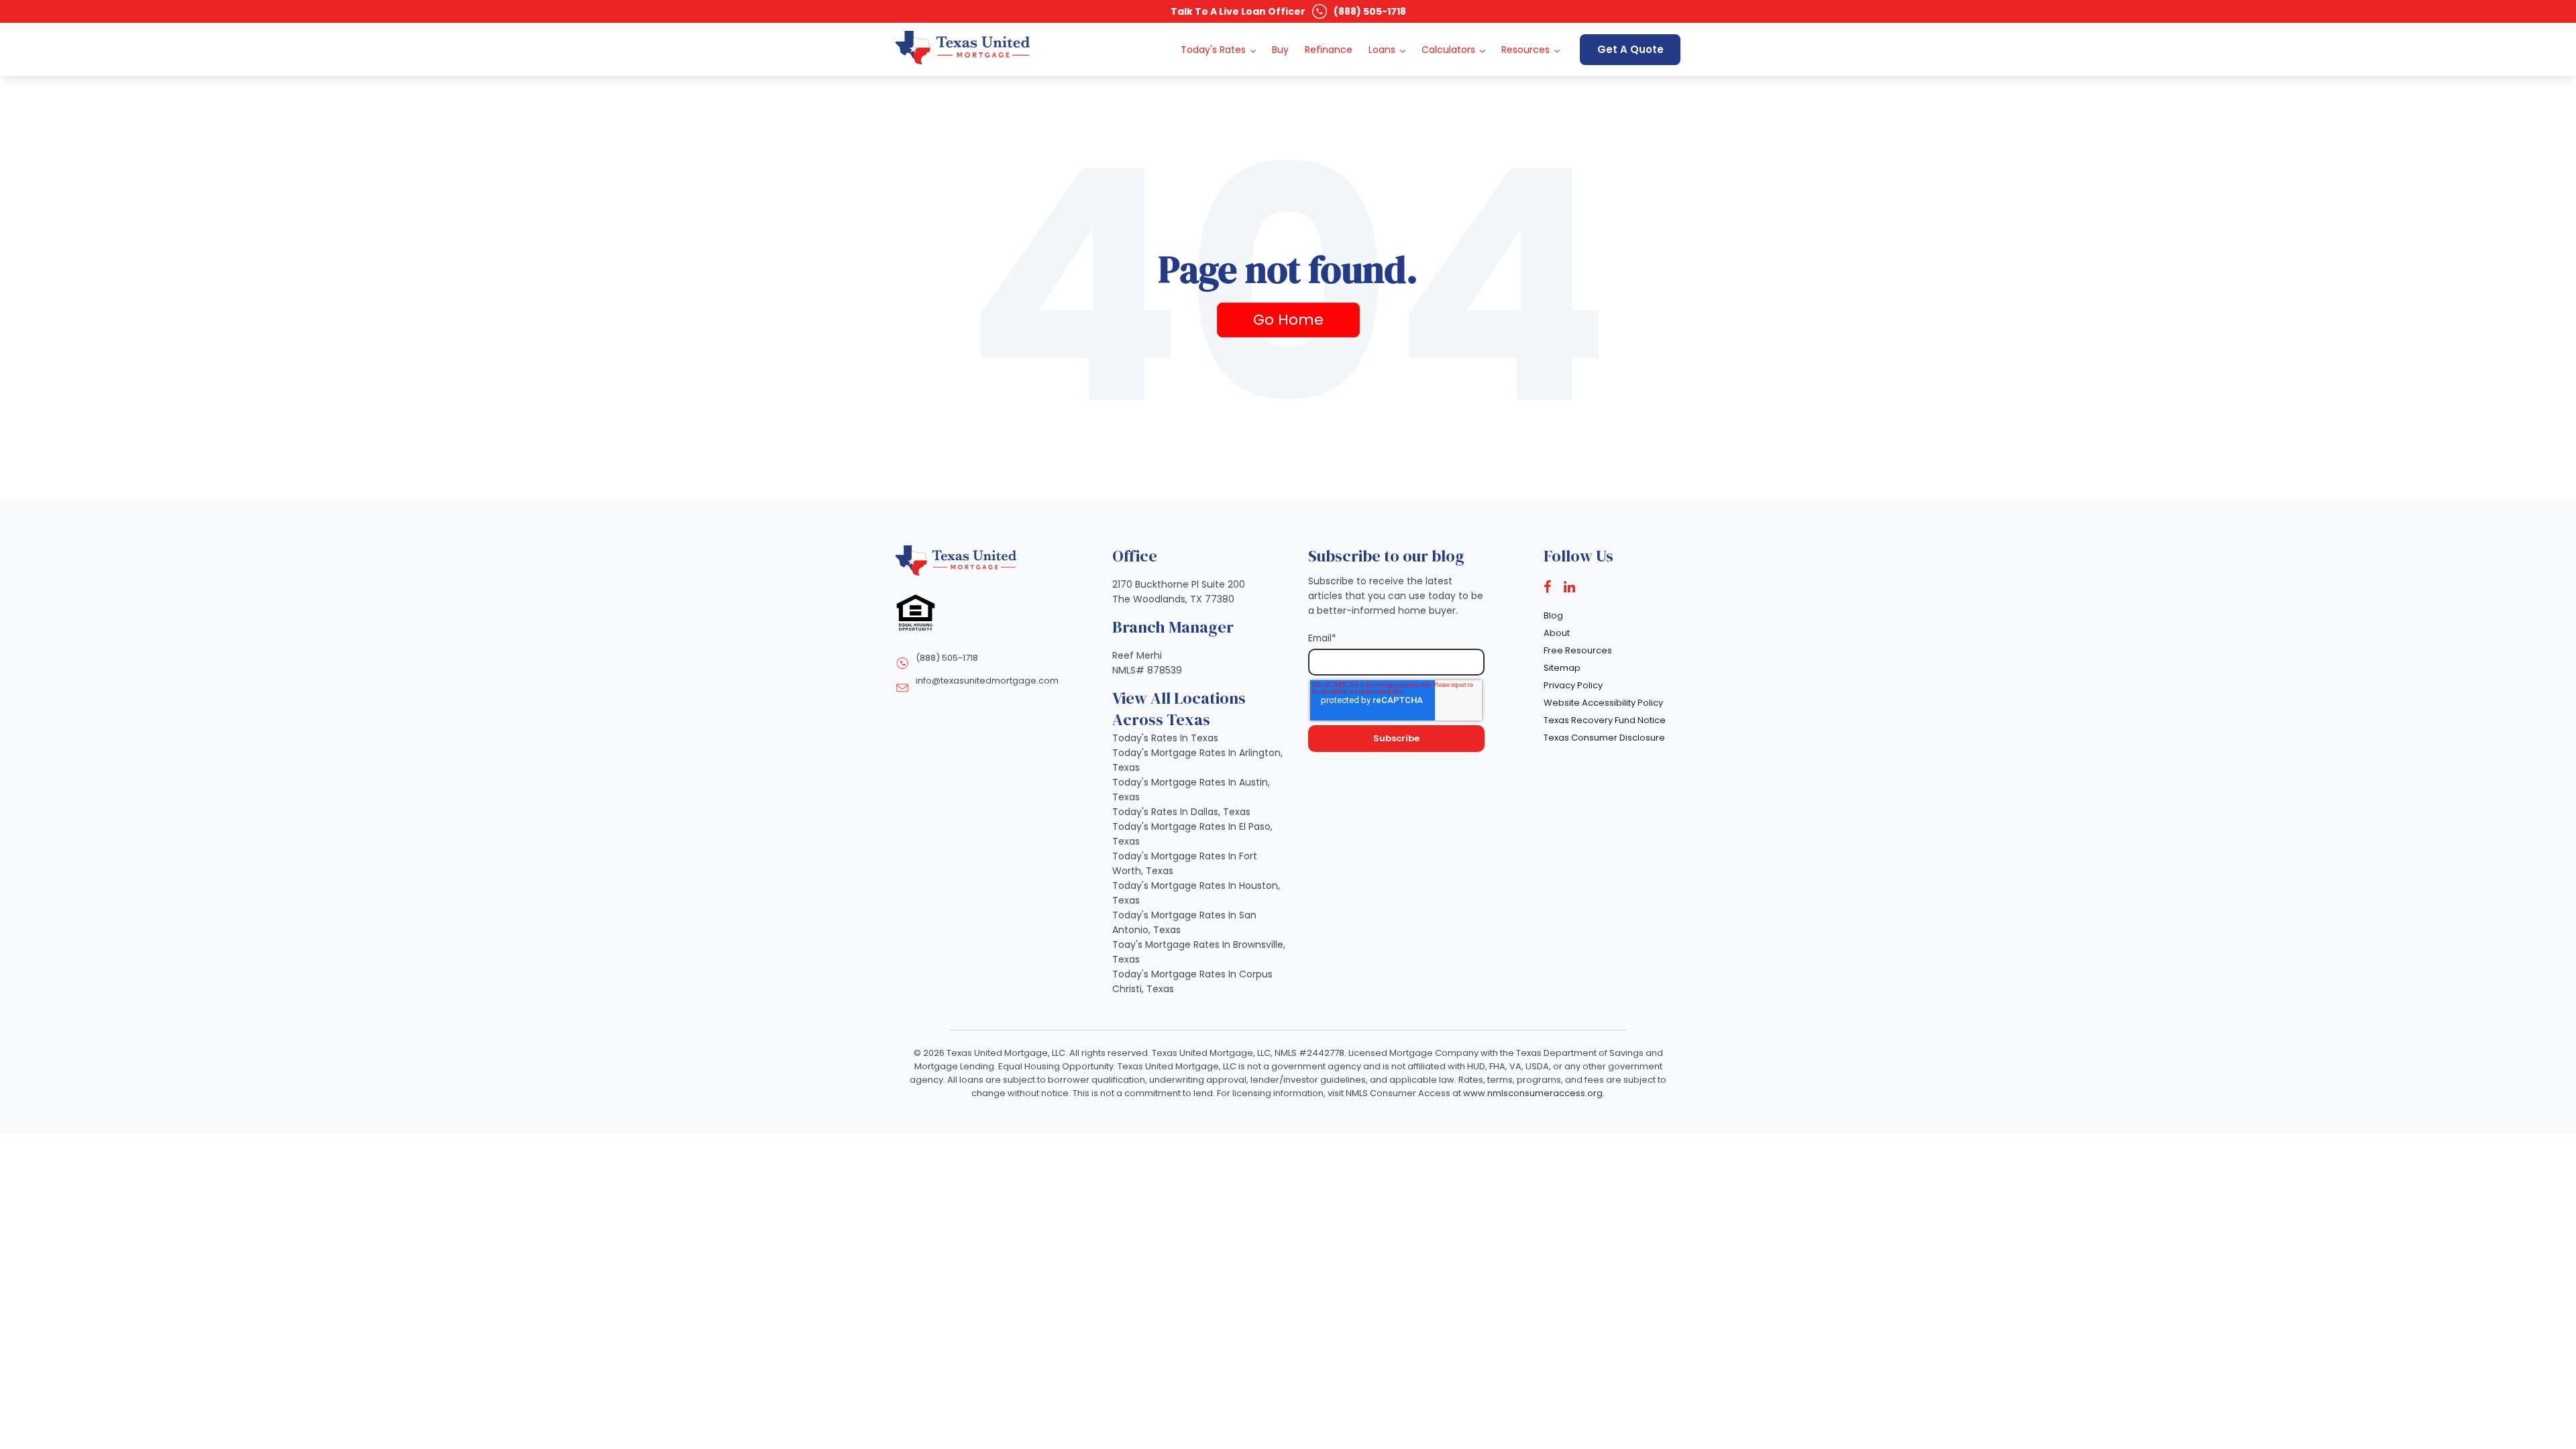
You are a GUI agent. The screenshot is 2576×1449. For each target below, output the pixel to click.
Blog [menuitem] (1553, 615)
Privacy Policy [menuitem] (1573, 685)
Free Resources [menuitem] (1578, 650)
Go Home (1288, 320)
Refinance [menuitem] (1329, 50)
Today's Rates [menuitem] (1213, 50)
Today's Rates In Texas (1165, 738)
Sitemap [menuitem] (1562, 668)
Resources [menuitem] (1525, 50)
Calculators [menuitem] (1448, 50)
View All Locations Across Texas (1179, 709)
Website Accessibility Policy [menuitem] (1603, 703)
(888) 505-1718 (1370, 11)
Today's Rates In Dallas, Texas (1181, 812)
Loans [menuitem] (1382, 50)
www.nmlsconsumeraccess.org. (1534, 1093)
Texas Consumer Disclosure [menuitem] (1604, 738)
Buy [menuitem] (1280, 50)
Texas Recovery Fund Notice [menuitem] (1605, 720)
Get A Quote (1630, 49)
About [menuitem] (1557, 633)
